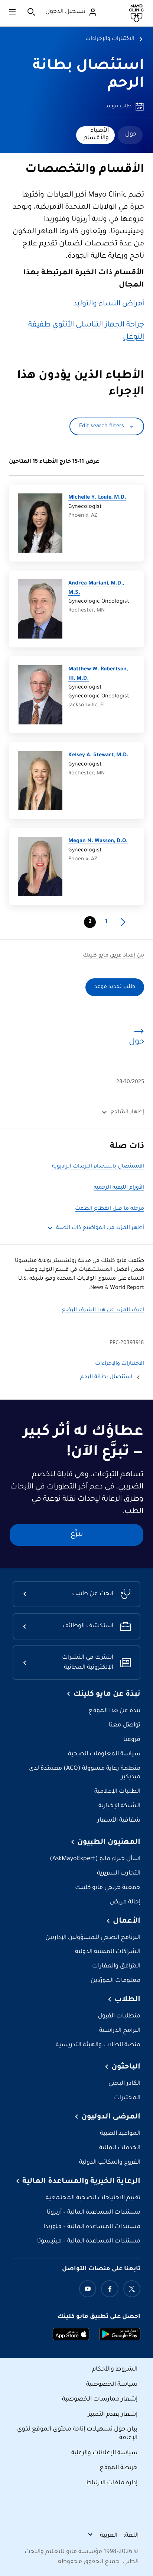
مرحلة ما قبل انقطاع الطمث (110, 1209)
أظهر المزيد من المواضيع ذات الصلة (100, 1228)
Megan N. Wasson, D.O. (98, 841)
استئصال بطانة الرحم (106, 1377)
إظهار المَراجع (127, 1112)
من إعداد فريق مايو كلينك (113, 956)
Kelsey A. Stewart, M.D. (98, 756)
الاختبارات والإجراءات (110, 39)
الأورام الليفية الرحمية (119, 1188)
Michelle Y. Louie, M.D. (97, 498)
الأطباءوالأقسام (96, 134)
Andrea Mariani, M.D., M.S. (96, 588)
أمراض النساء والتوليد (109, 304)
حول (131, 134)
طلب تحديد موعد (115, 987)
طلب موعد (118, 107)
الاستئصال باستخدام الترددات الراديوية (98, 1167)
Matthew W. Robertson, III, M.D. (98, 674)
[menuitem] (130, 135)
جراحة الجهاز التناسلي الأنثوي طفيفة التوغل (86, 331)
